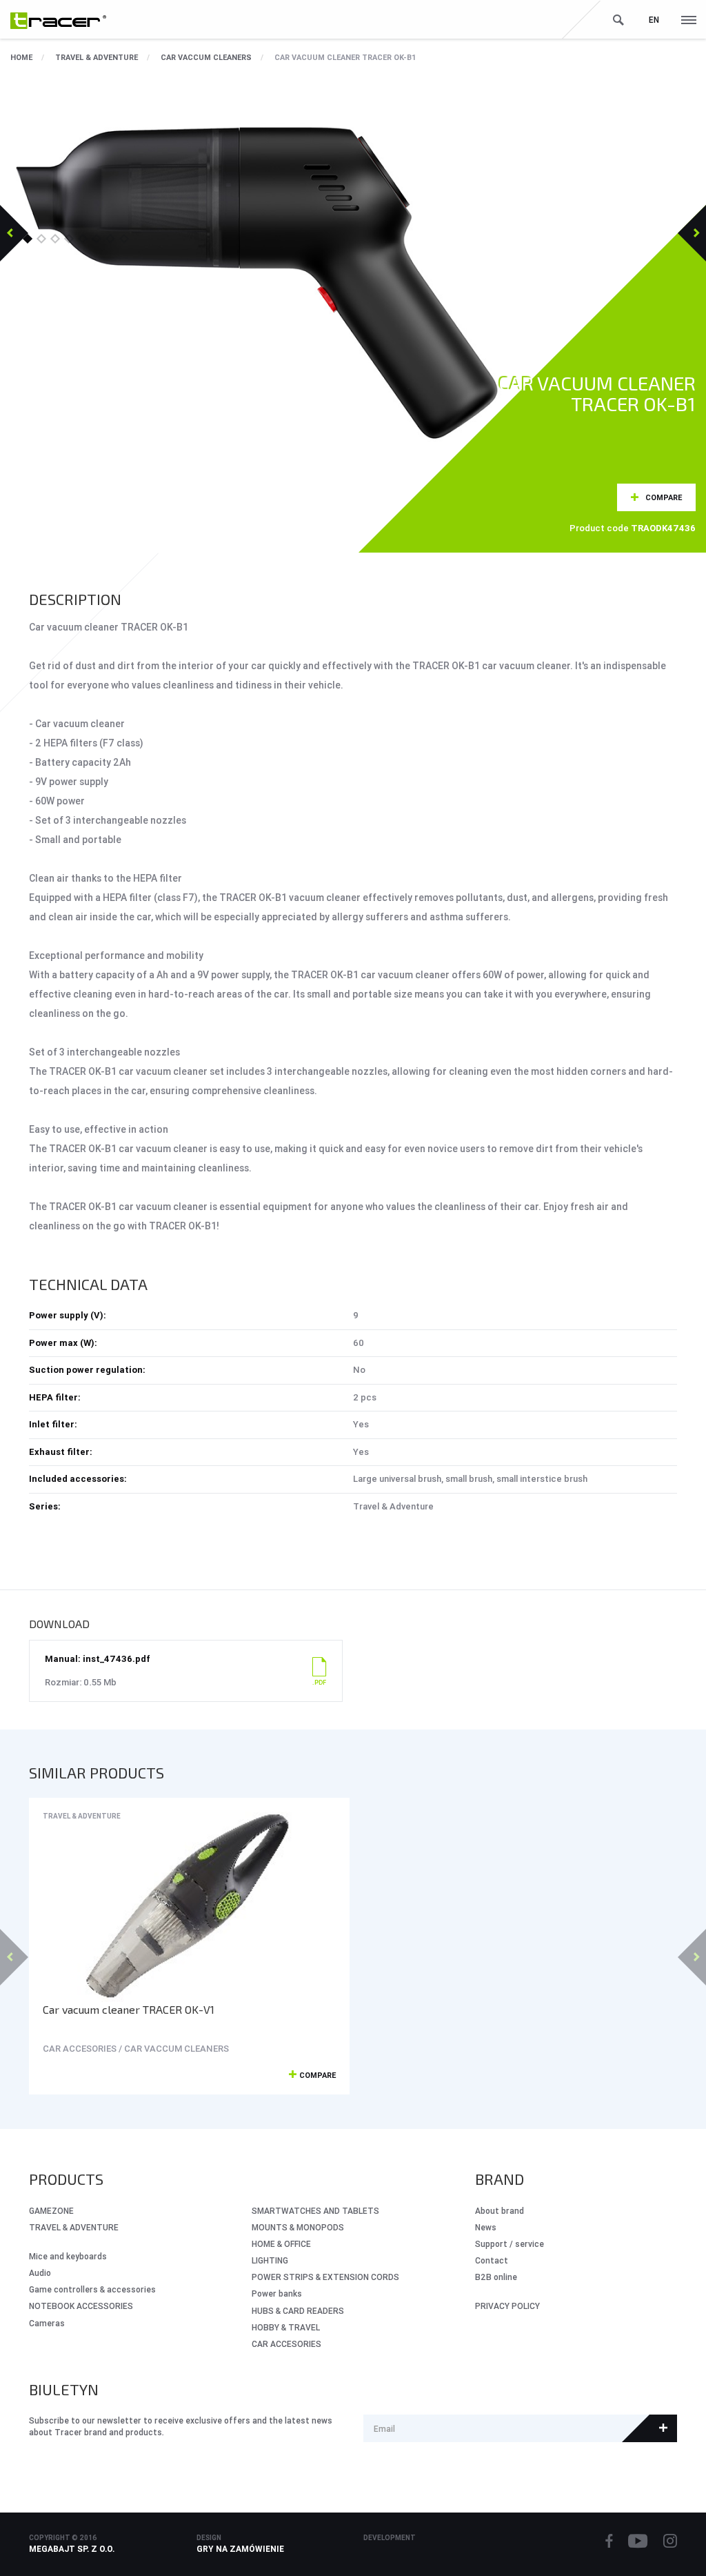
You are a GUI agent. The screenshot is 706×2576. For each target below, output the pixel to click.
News (486, 2227)
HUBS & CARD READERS (298, 2311)
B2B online (496, 2277)
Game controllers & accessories (92, 2289)
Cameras (47, 2323)
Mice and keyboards (68, 2256)
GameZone (51, 2211)
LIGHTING (270, 2260)
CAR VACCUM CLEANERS (206, 57)
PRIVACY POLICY (507, 2306)
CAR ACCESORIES (286, 2344)
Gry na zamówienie (240, 2549)
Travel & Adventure (97, 57)
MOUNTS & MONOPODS (298, 2227)
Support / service (510, 2244)
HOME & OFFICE (281, 2244)
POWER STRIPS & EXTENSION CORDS (325, 2277)
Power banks (277, 2293)
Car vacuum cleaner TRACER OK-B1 (345, 57)
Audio (40, 2273)
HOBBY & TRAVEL (286, 2327)
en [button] (654, 20)
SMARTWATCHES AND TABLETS (315, 2211)
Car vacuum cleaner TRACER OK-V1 (129, 2009)
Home (21, 57)
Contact (492, 2260)
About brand (500, 2211)
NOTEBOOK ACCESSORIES (81, 2306)
